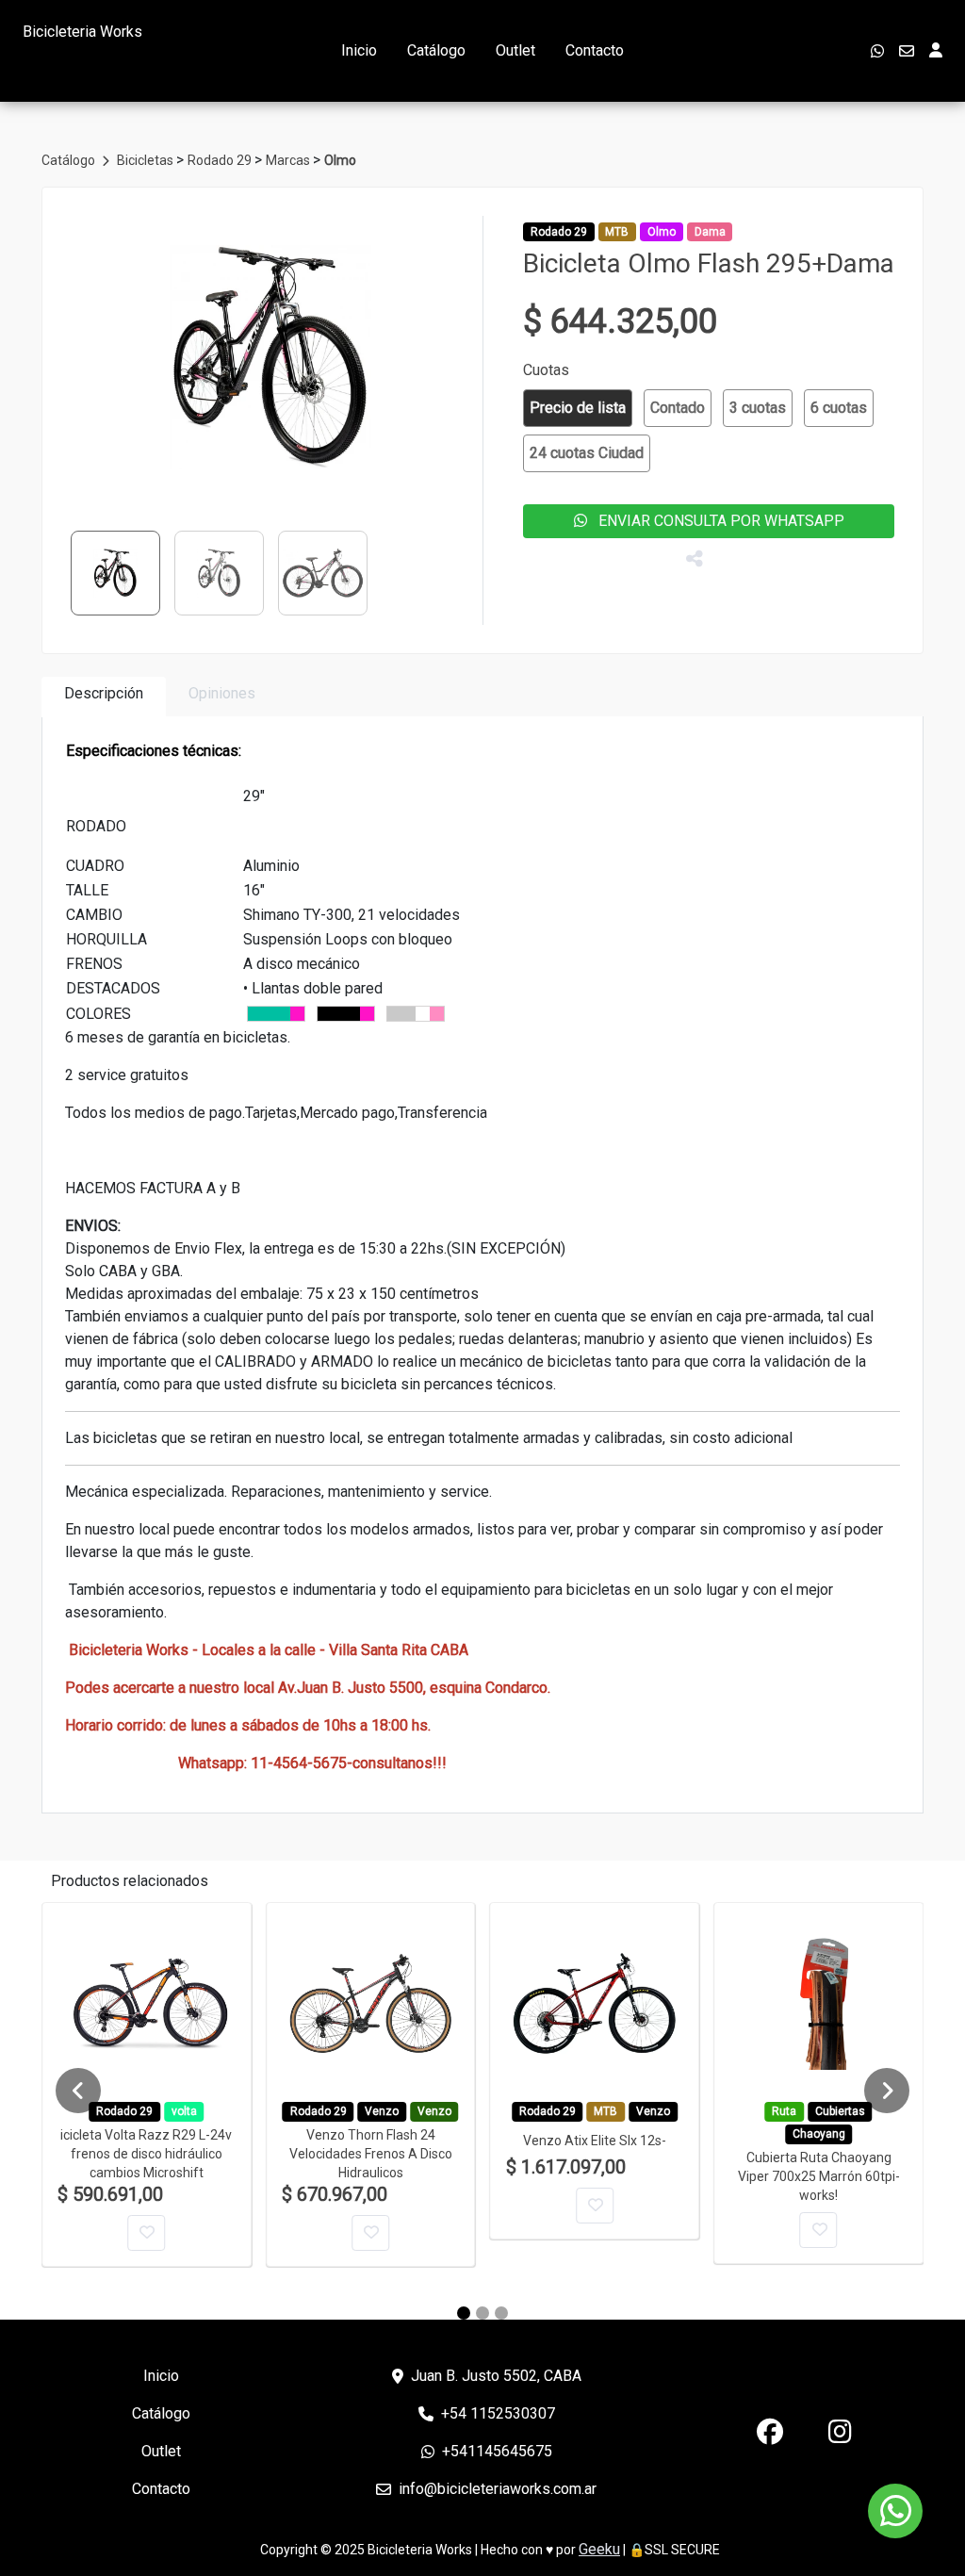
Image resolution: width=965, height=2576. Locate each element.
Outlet (515, 50)
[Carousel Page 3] (501, 2313)
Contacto (595, 50)
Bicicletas (147, 160)
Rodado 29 (221, 160)
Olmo (340, 160)
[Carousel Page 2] (482, 2313)
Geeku (599, 2549)
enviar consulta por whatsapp (716, 521)
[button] (578, 408)
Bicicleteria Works (82, 32)
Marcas (289, 160)
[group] (271, 357)
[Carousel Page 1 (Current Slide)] (464, 2313)
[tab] (104, 697)
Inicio (359, 50)
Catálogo (436, 50)
